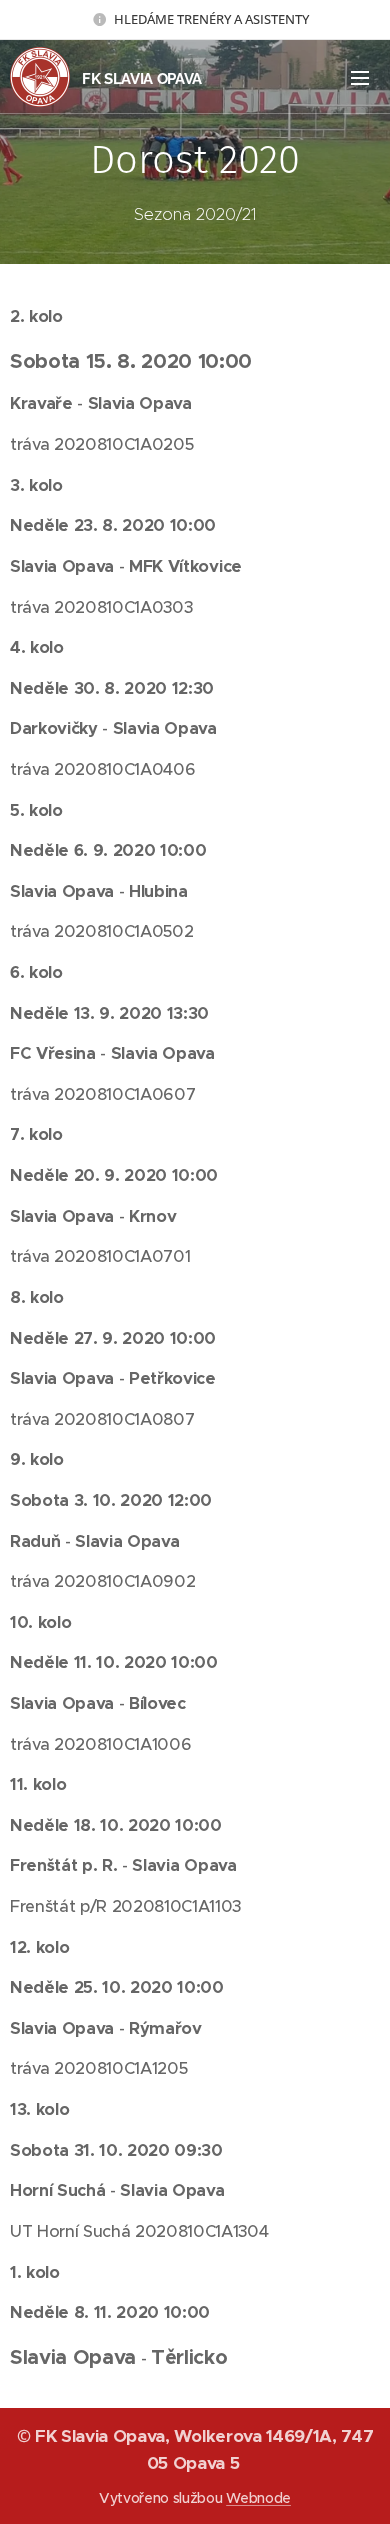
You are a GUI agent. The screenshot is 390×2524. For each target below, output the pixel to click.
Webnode (258, 2498)
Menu (360, 77)
